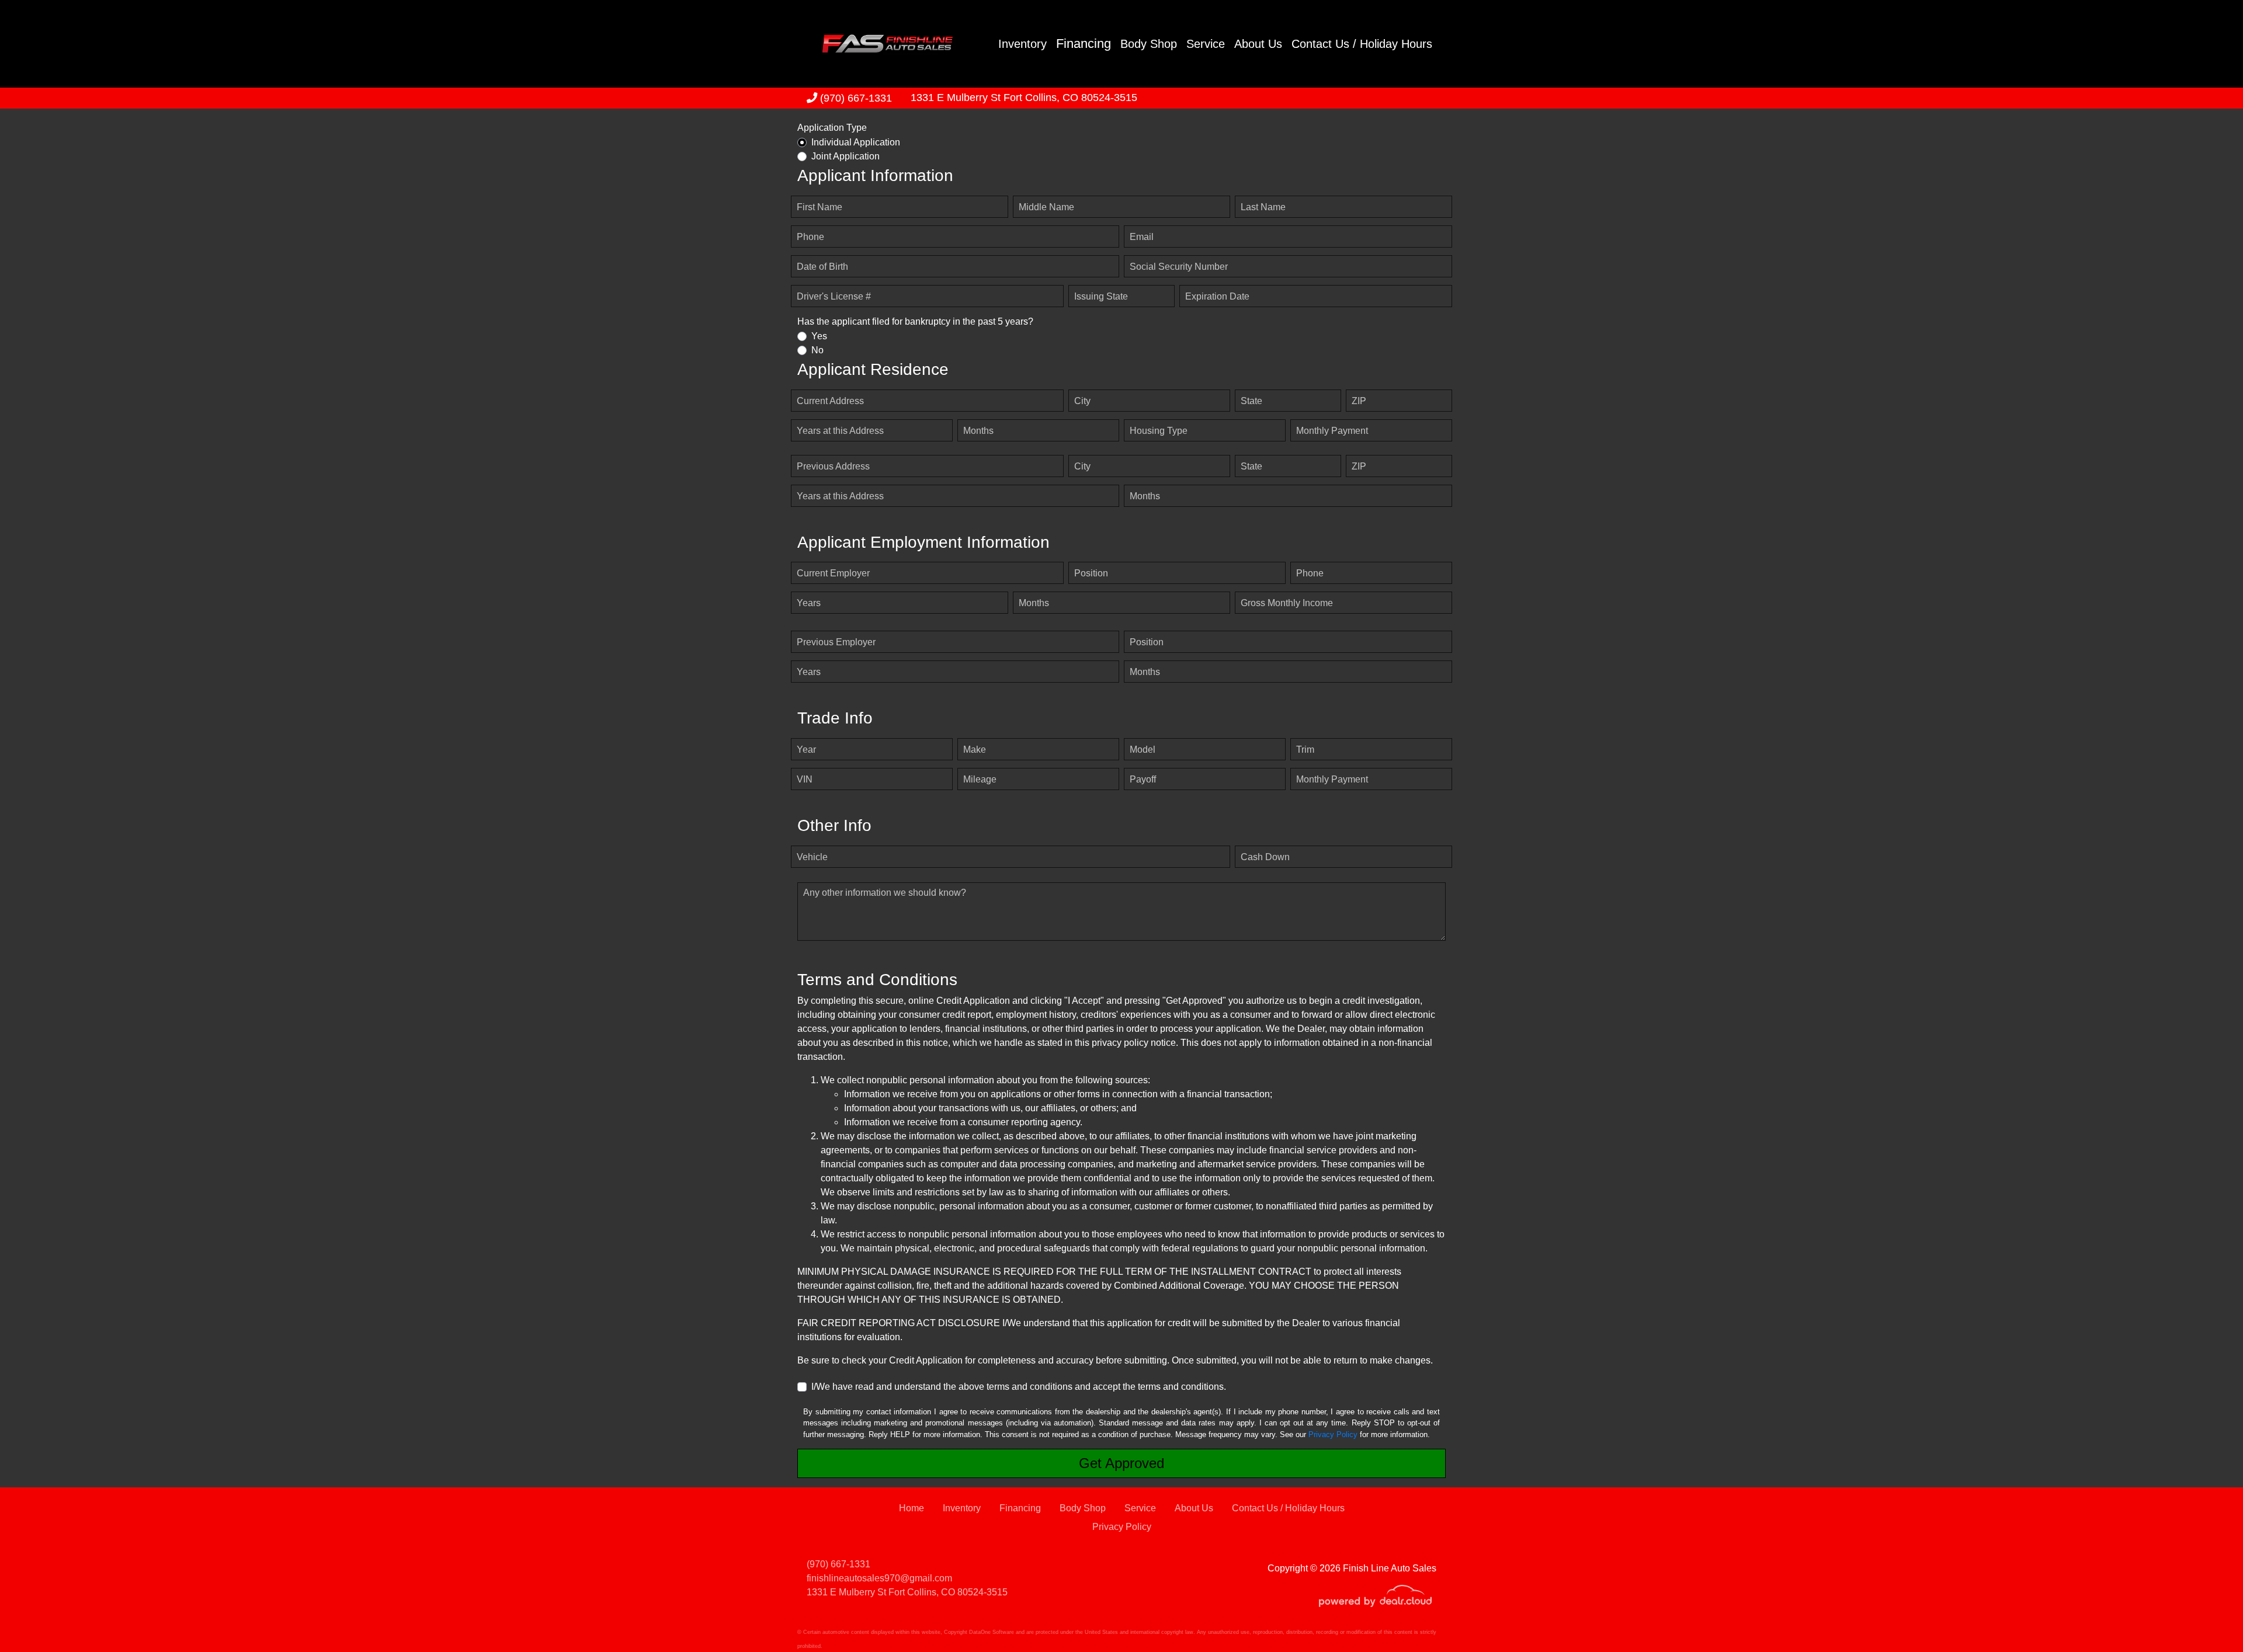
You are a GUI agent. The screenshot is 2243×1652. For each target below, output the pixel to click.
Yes (819, 336)
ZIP (1359, 401)
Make (975, 750)
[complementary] (2208, 1617)
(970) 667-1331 (855, 98)
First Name (820, 207)
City (1082, 401)
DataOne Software (992, 1632)
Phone (810, 237)
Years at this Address (840, 431)
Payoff (1143, 779)
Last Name (1263, 207)
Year (806, 750)
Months (978, 431)
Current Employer (833, 573)
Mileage (980, 779)
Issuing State (1101, 296)
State (1251, 401)
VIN (805, 779)
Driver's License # (834, 296)
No (817, 350)
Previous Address (833, 466)
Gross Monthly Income (1287, 603)
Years (809, 603)
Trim (1305, 750)
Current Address (830, 401)
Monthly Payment (1332, 431)
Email (1142, 237)
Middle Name (1046, 207)
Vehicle (812, 857)
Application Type (832, 128)
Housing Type (1159, 431)
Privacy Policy (1333, 1434)
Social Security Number (1179, 267)
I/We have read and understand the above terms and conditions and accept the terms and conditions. (1019, 1387)
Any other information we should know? (885, 893)
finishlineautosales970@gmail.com (879, 1578)
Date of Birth (822, 267)
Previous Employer (836, 642)
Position (1091, 573)
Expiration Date (1217, 296)
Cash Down (1265, 857)
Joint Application (846, 156)
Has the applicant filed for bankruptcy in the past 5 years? (915, 321)
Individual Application (856, 142)
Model (1143, 750)
